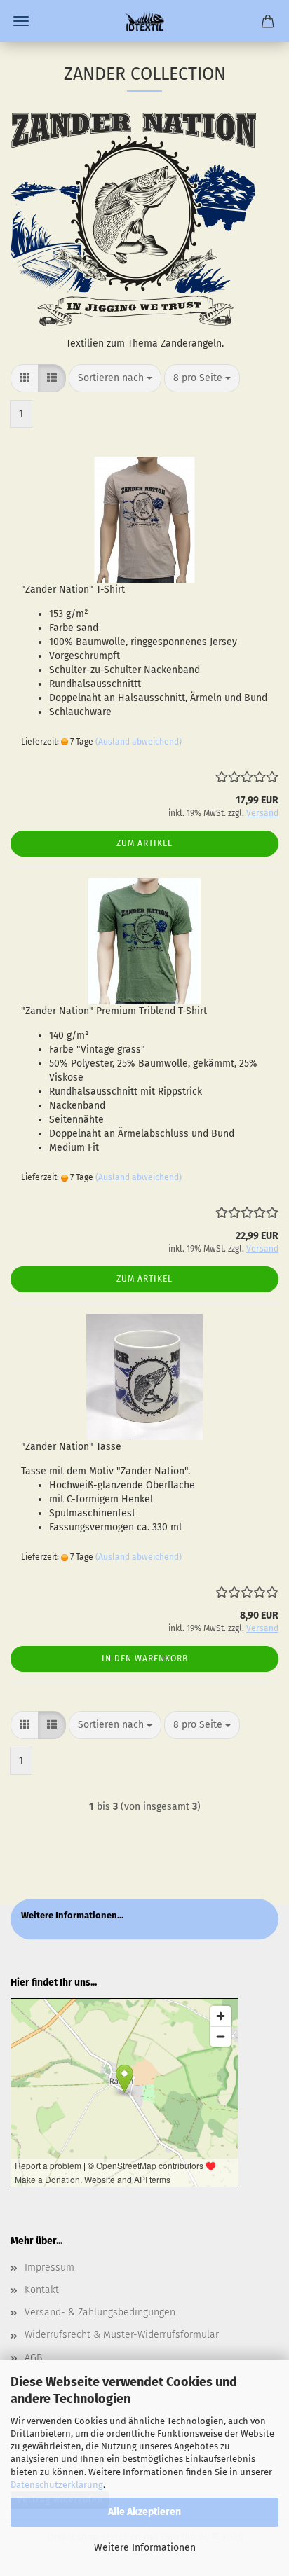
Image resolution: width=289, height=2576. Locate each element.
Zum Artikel (144, 843)
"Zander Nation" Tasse (71, 1447)
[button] (25, 378)
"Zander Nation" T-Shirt (73, 589)
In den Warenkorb (145, 1659)
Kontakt (42, 2290)
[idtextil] (144, 21)
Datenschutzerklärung (57, 2485)
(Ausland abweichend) (139, 742)
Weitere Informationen (145, 2548)
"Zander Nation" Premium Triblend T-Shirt (114, 1011)
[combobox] (115, 378)
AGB (33, 2358)
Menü (21, 21)
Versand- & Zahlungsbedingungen (100, 2312)
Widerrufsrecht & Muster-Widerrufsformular (122, 2335)
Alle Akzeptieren (144, 2512)
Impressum (49, 2267)
